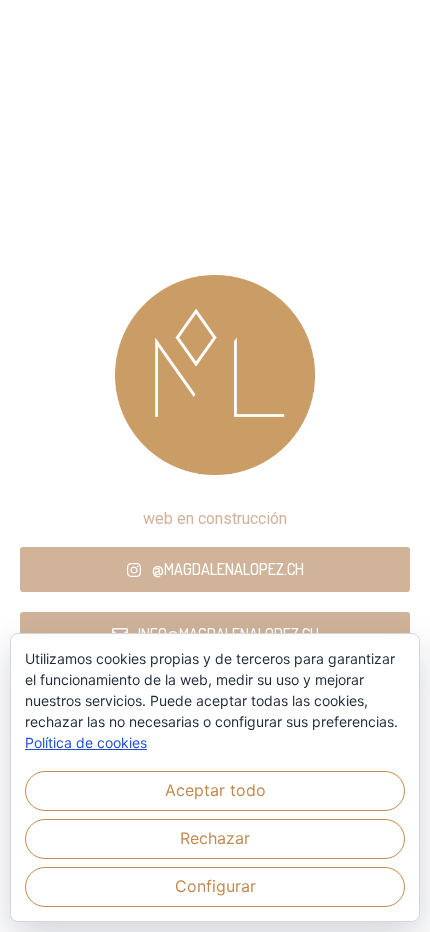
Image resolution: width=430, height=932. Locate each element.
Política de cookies (86, 742)
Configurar (215, 886)
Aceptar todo (215, 790)
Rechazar (215, 838)
